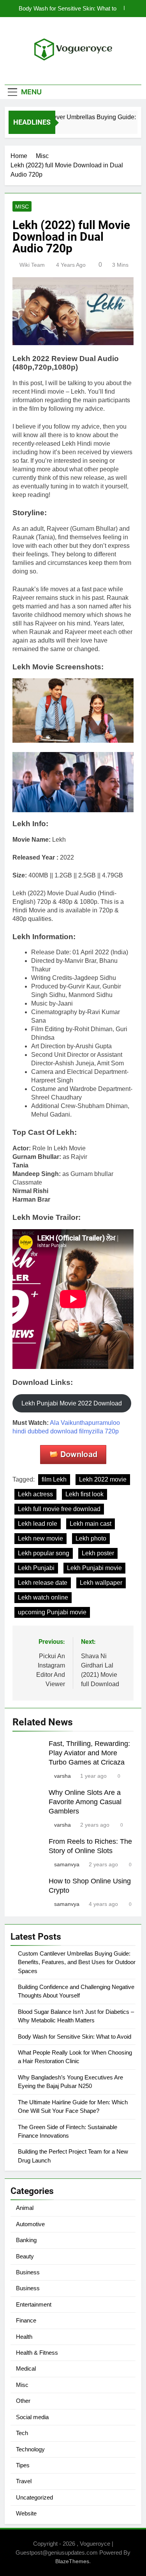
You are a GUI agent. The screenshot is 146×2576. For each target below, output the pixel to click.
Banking (26, 2240)
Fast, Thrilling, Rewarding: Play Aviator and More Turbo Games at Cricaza (89, 1753)
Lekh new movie (40, 1538)
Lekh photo (91, 1538)
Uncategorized (34, 2497)
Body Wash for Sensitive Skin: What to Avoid (68, 9)
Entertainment (34, 2304)
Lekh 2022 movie (103, 1479)
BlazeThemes (72, 2561)
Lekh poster (98, 1553)
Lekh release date (43, 1583)
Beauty (25, 2256)
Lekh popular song (44, 1553)
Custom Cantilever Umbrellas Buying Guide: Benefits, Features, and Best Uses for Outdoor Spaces (77, 1962)
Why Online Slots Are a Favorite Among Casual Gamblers (85, 1802)
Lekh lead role (38, 1524)
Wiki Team (32, 265)
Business (28, 2272)
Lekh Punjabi (36, 1568)
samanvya (67, 1864)
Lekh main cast (91, 1524)
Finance (26, 2320)
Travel (24, 2481)
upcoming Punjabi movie (52, 1612)
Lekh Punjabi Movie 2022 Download (72, 1403)
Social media (32, 2417)
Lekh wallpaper (101, 1583)
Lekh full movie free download (59, 1509)
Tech (22, 2433)
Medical (26, 2368)
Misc (22, 207)
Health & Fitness (37, 2353)
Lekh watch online (43, 1597)
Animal (25, 2208)
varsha (62, 1776)
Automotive (30, 2224)
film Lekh (54, 1479)
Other (23, 2401)
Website (26, 2513)
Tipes (23, 2465)
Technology (30, 2449)
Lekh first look (84, 1494)
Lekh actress (35, 1494)
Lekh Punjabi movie (94, 1568)
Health (24, 2337)
